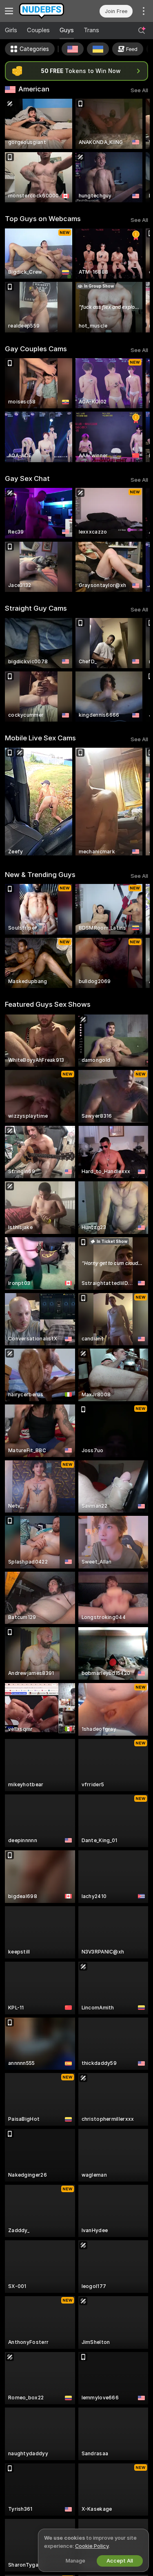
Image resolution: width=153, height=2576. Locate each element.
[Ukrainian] (98, 49)
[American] (73, 49)
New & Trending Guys (40, 875)
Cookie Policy (92, 2546)
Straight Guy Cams (36, 608)
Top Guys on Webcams (43, 219)
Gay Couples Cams (36, 349)
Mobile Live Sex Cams (40, 738)
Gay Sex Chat (27, 478)
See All (139, 90)
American (34, 89)
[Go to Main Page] (47, 11)
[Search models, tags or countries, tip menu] (142, 31)
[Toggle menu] (9, 11)
